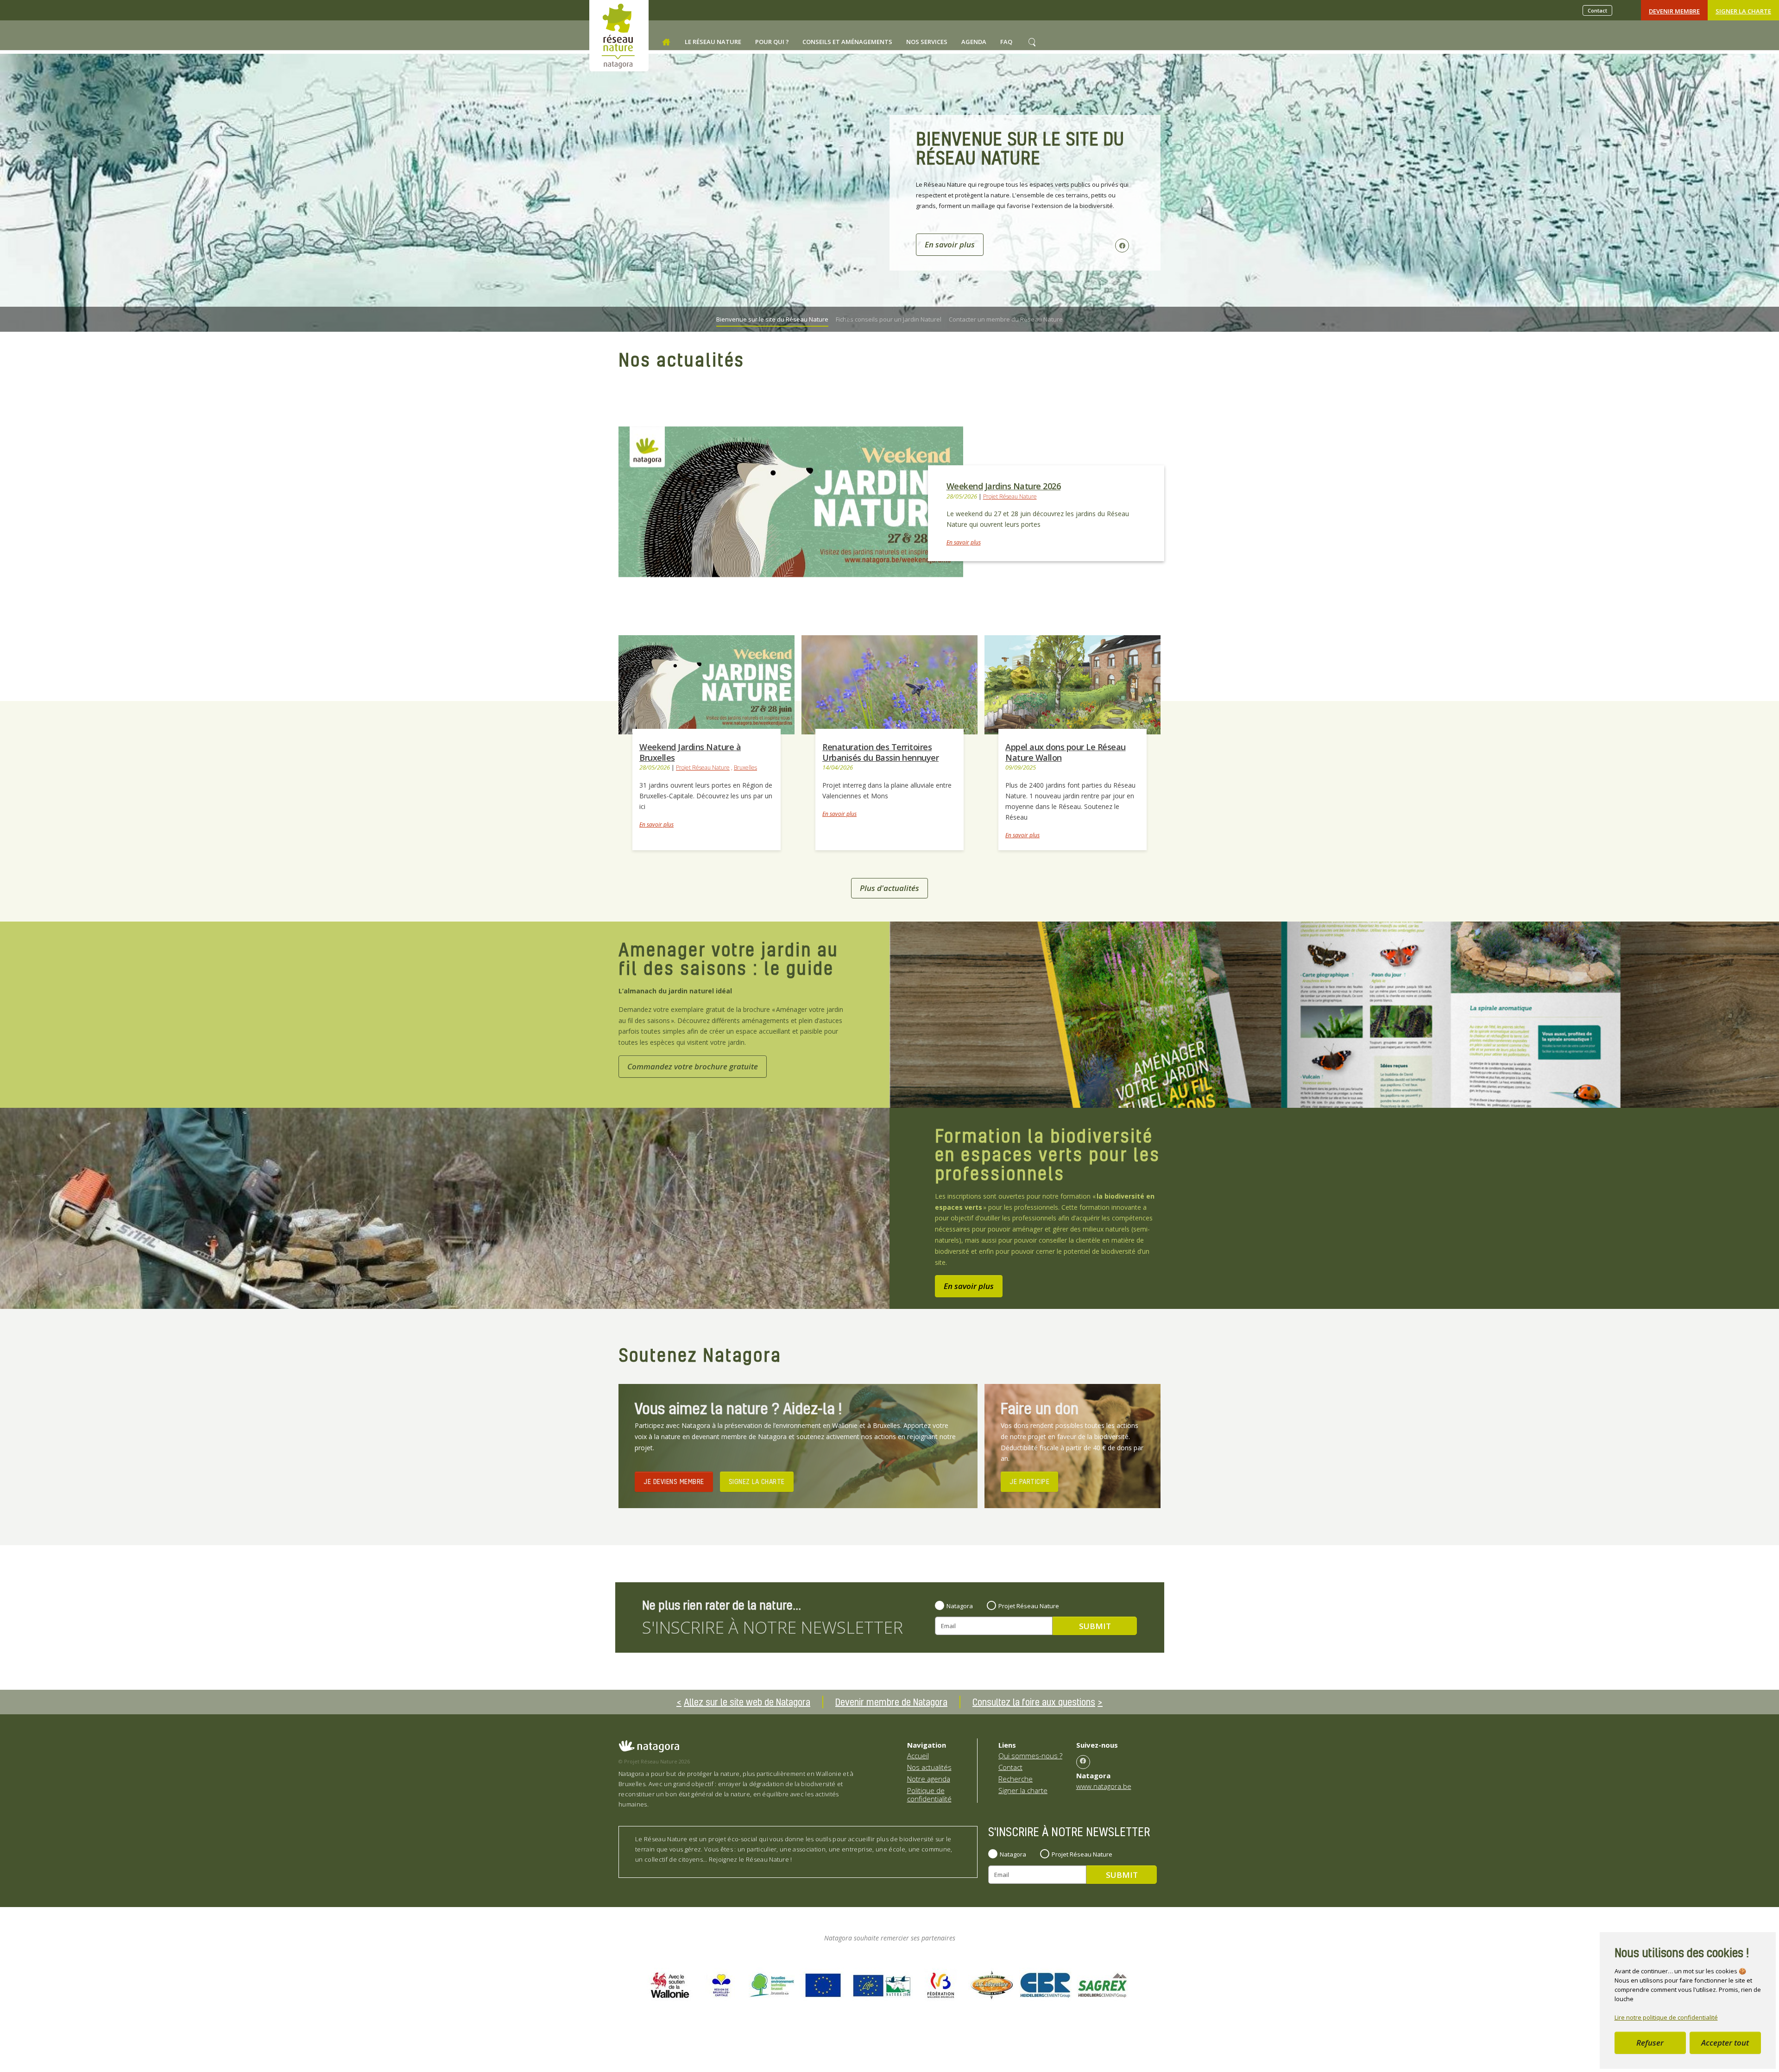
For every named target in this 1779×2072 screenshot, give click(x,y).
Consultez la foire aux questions (1034, 1702)
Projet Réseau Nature (1010, 496)
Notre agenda (929, 1779)
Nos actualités (929, 1767)
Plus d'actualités (889, 888)
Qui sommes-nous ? (1030, 1756)
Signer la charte (1743, 11)
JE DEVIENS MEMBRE (674, 1481)
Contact (1597, 10)
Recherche (1016, 1779)
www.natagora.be (1104, 1786)
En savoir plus (964, 542)
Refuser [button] (1650, 2043)
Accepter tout (1725, 2043)
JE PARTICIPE (1029, 1481)
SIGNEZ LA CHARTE (757, 1481)
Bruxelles (745, 768)
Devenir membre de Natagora (891, 1702)
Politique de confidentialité (929, 1794)
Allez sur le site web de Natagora (747, 1702)
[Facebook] (1083, 1762)
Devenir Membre (1674, 11)
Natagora (960, 1606)
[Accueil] (666, 42)
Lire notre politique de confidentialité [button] (1666, 2017)
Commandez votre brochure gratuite (693, 1066)
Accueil (918, 1756)
